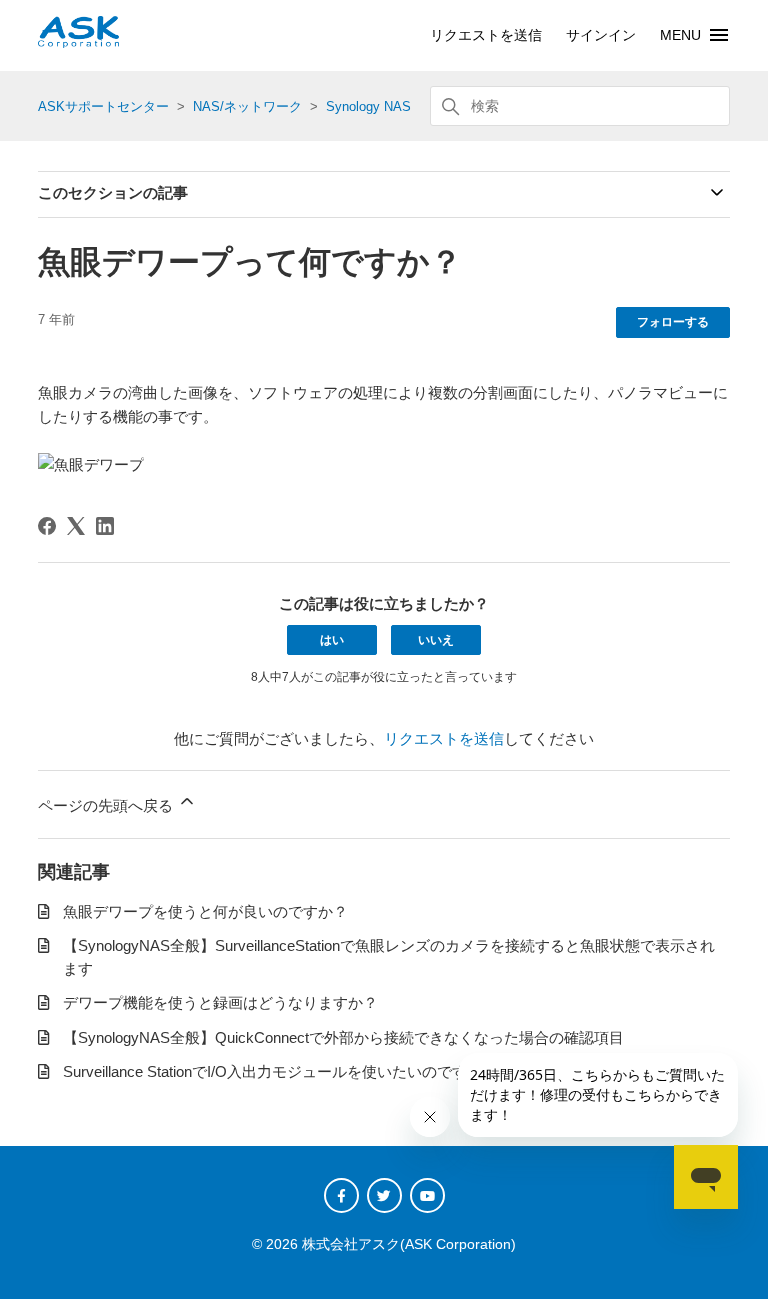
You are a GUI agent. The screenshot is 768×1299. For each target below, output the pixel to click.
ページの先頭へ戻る (107, 805)
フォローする (673, 322)
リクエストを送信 (486, 35)
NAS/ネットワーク (247, 106)
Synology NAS (368, 106)
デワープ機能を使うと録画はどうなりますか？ (220, 1002)
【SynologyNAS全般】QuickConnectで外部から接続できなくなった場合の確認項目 (343, 1037)
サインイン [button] (601, 35)
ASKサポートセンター (103, 106)
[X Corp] (76, 526)
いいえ (436, 640)
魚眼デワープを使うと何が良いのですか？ (205, 911)
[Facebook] (47, 526)
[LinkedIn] (105, 526)
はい (332, 640)
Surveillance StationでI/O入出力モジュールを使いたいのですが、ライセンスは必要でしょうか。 (385, 1071)
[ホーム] (78, 42)
